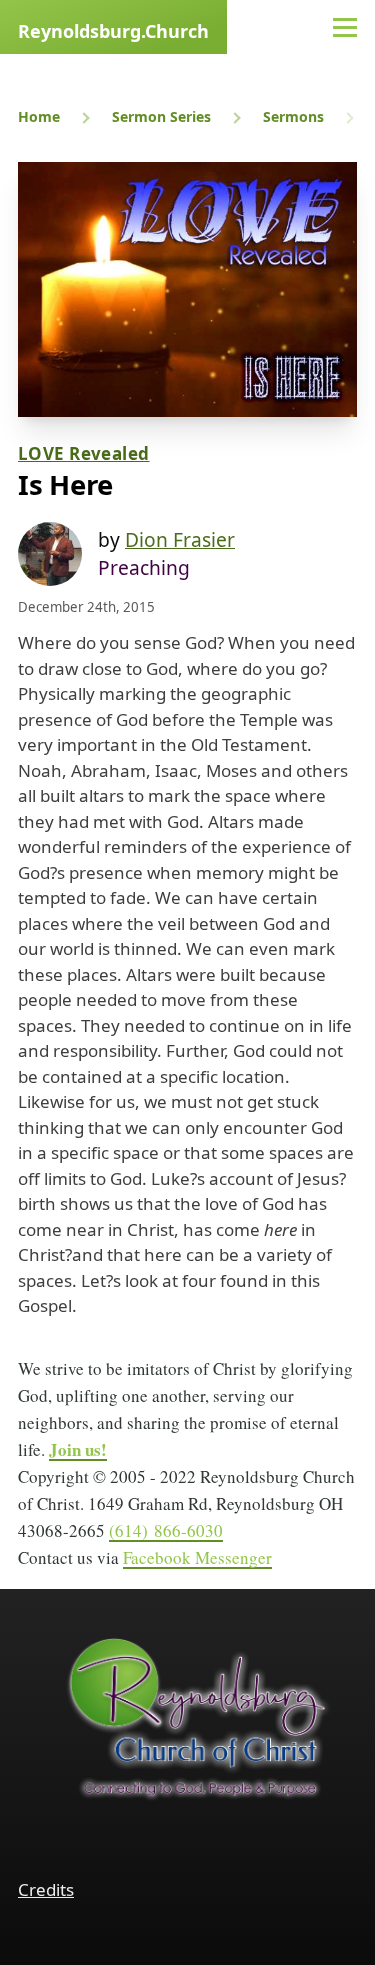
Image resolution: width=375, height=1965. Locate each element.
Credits (46, 1889)
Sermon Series (161, 116)
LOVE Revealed (84, 453)
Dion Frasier (180, 539)
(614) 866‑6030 (166, 1530)
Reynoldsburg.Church (113, 31)
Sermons (293, 116)
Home (39, 116)
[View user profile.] (50, 554)
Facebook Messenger (197, 1557)
